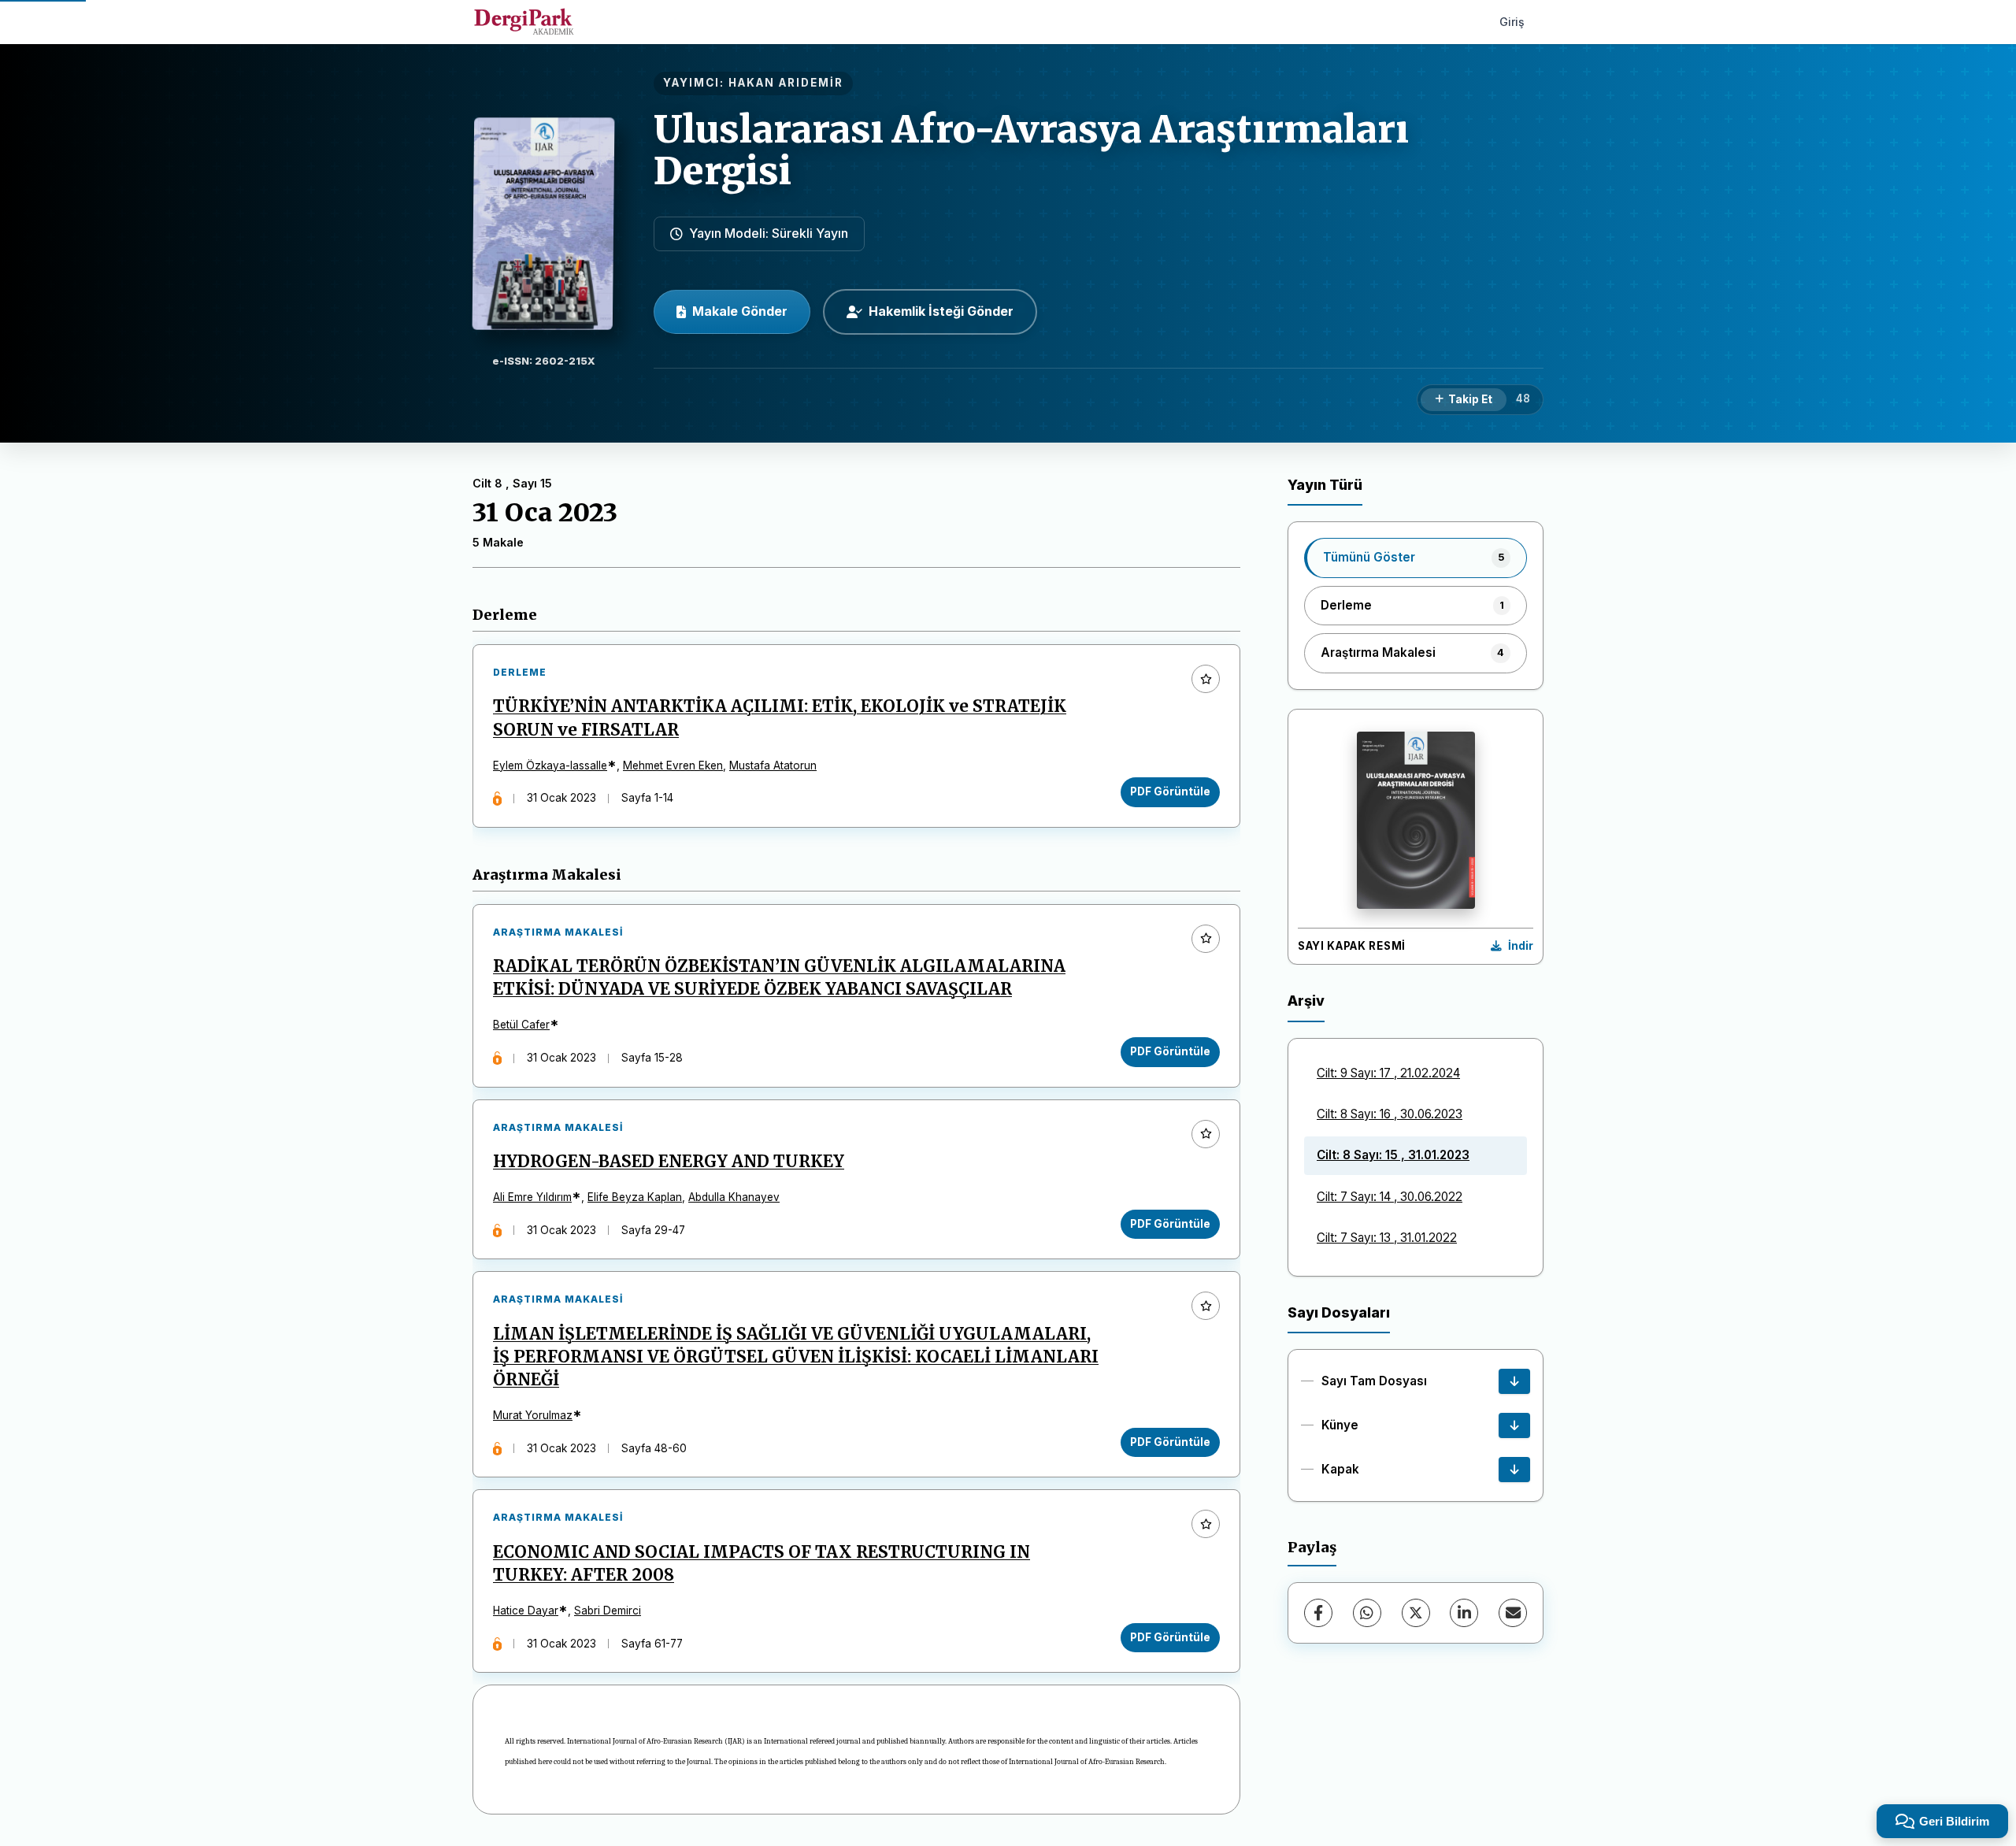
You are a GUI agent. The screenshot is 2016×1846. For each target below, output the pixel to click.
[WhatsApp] (1367, 1613)
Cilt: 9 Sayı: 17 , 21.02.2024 (1388, 1073)
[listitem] (1416, 558)
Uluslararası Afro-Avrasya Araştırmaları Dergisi (1031, 150)
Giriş (1512, 22)
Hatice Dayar (526, 1611)
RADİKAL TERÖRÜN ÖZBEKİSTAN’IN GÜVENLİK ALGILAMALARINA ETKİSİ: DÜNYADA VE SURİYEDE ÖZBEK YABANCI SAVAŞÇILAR (779, 978)
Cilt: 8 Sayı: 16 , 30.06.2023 (1390, 1114)
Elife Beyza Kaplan (635, 1197)
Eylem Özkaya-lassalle (550, 765)
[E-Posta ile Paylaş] (1513, 1613)
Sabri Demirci (608, 1611)
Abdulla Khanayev (734, 1197)
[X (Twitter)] (1416, 1613)
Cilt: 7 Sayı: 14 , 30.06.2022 (1390, 1197)
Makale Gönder (740, 311)
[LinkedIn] (1464, 1613)
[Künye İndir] (1514, 1425)
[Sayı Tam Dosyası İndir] (1514, 1381)
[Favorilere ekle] (1206, 679)
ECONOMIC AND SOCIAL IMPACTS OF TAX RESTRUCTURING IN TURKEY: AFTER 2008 (762, 1564)
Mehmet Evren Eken (673, 765)
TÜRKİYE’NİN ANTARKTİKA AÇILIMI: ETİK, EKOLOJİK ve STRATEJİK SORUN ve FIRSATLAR (780, 718)
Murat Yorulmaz (533, 1415)
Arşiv (1306, 1001)
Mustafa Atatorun (773, 765)
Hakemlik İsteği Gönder (941, 311)
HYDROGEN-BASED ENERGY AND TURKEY (669, 1162)
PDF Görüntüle (1170, 791)
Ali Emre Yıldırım (532, 1197)
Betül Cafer (521, 1025)
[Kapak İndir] (1514, 1470)
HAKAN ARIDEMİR (786, 83)
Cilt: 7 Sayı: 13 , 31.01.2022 (1387, 1238)
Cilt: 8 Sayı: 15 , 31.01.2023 (1393, 1155)
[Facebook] (1318, 1613)
